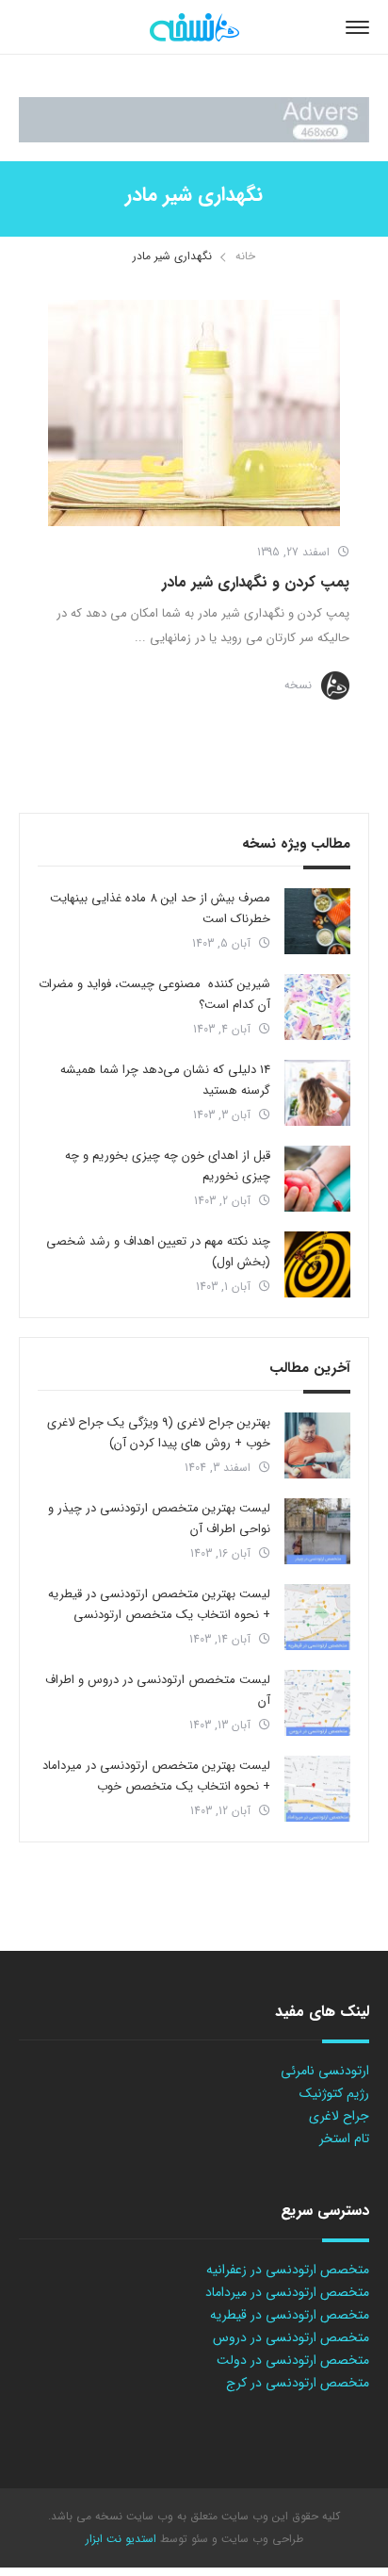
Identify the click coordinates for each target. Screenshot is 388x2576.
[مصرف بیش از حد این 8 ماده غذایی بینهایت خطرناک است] (317, 921)
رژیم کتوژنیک (334, 2093)
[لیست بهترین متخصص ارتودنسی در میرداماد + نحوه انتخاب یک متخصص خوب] (317, 1789)
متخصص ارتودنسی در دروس (291, 2337)
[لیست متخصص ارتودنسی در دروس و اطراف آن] (317, 1703)
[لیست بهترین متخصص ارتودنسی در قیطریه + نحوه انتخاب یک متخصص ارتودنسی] (317, 1617)
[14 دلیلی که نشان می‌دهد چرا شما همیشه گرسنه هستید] (317, 1093)
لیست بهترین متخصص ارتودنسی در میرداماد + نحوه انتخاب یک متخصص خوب (156, 1776)
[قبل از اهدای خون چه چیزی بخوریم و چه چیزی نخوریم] (317, 1179)
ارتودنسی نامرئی (325, 2071)
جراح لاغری (339, 2116)
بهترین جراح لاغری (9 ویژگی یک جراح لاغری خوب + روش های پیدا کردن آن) (159, 1433)
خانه (245, 256)
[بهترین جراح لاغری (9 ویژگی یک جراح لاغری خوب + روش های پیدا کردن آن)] (317, 1445)
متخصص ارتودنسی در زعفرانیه (288, 2270)
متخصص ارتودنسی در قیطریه (290, 2315)
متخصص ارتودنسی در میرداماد (287, 2292)
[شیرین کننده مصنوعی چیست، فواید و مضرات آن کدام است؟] (317, 1007)
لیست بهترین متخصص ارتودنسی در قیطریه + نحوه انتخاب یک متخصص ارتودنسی (159, 1604)
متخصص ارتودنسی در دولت (293, 2360)
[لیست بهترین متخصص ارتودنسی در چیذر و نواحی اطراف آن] (317, 1531)
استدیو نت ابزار (121, 2539)
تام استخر (344, 2138)
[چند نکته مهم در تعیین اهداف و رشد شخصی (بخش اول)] (317, 1264)
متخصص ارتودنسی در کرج (298, 2383)
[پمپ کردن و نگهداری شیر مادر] (194, 413)
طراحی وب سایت (260, 2539)
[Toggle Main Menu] (357, 27)
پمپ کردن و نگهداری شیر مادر (256, 582)
